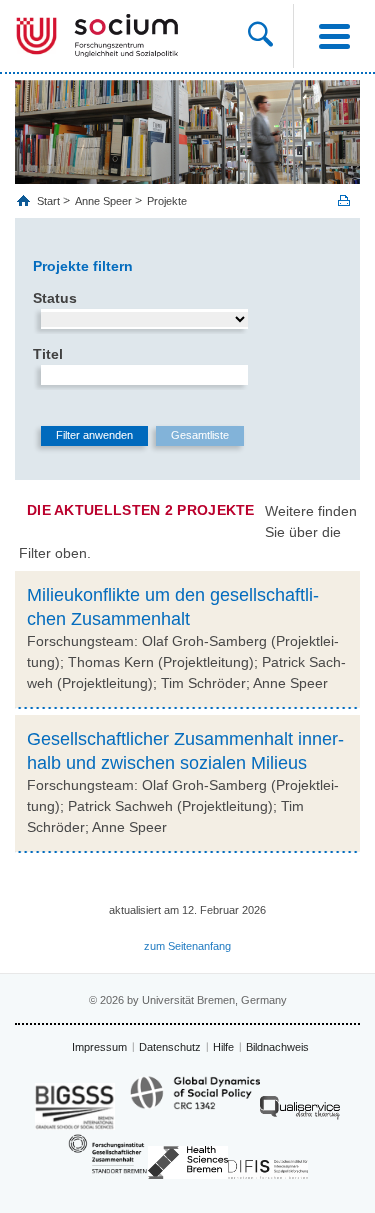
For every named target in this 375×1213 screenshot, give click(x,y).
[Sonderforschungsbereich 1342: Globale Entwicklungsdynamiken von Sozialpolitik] (195, 1102)
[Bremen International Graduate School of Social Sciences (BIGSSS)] (75, 1106)
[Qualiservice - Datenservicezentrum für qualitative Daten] (300, 1112)
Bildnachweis (277, 1047)
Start (50, 201)
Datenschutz (170, 1047)
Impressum (99, 1047)
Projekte (167, 201)
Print (344, 200)
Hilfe (223, 1047)
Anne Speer (103, 201)
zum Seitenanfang (187, 946)
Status (55, 298)
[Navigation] (334, 36)
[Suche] (270, 36)
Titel (48, 354)
